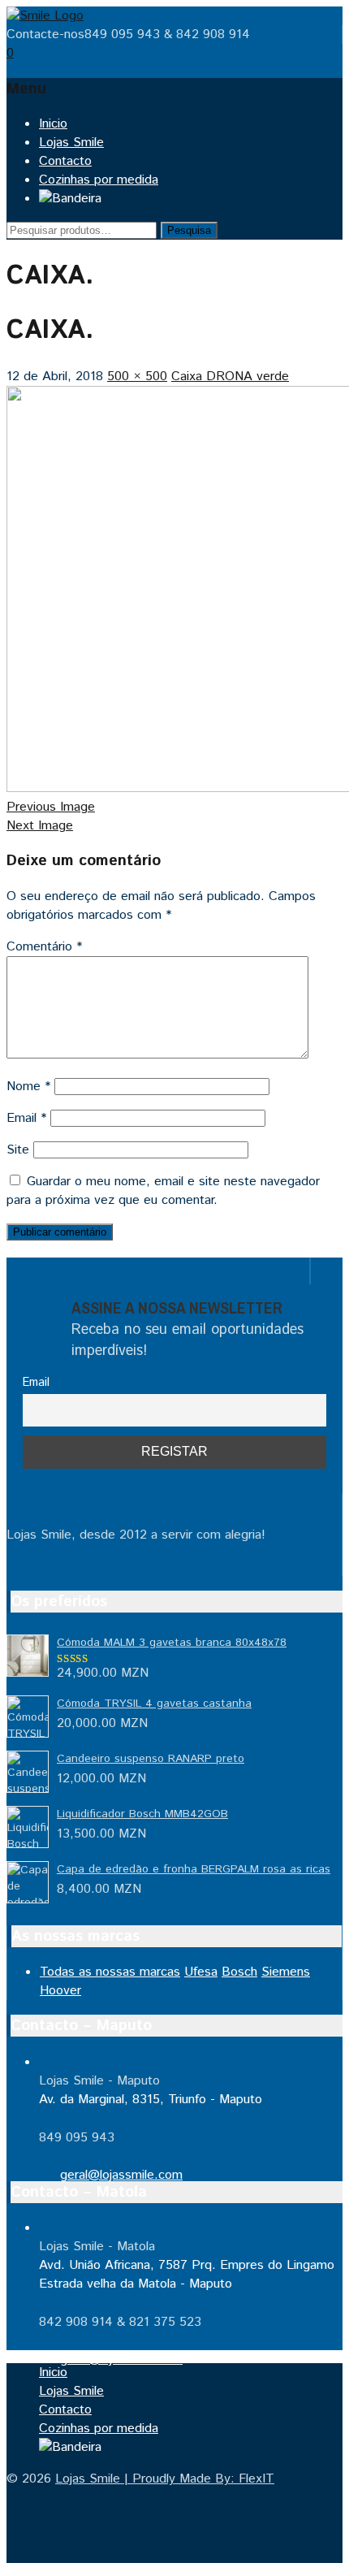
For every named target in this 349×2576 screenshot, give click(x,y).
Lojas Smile (71, 143)
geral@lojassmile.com (121, 2175)
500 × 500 (137, 377)
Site (18, 1150)
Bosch (239, 1972)
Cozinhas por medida (99, 180)
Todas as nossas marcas (110, 1972)
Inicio (53, 124)
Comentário (44, 947)
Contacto (65, 161)
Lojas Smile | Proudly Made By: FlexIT (165, 2479)
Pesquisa (189, 230)
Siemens (286, 1972)
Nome (28, 1087)
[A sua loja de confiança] (45, 16)
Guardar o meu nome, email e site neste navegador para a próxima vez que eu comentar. (163, 1191)
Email (26, 1118)
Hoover (60, 1991)
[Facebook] (11, 1275)
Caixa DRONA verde (230, 377)
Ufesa (201, 1972)
